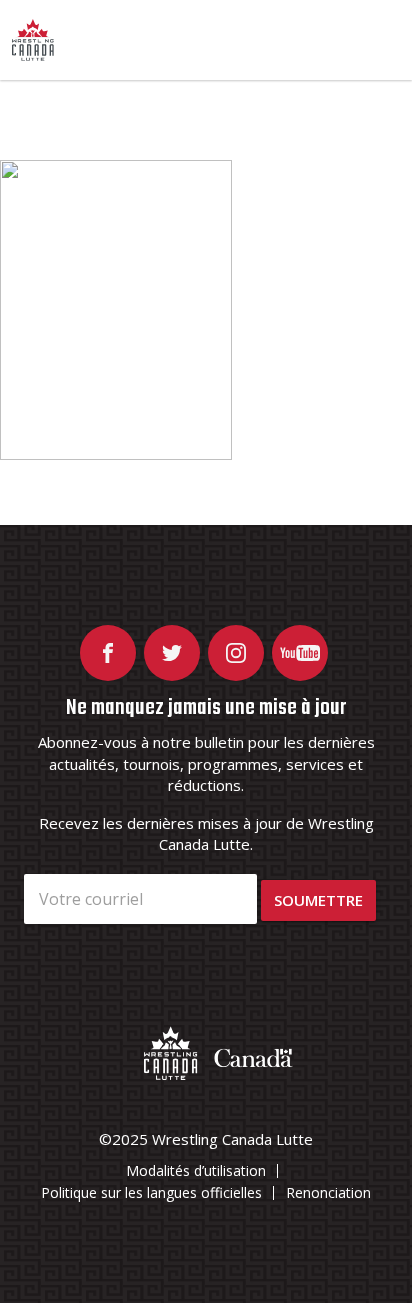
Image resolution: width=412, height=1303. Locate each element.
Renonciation (328, 1192)
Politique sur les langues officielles (151, 1192)
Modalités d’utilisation (196, 1170)
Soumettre (318, 900)
